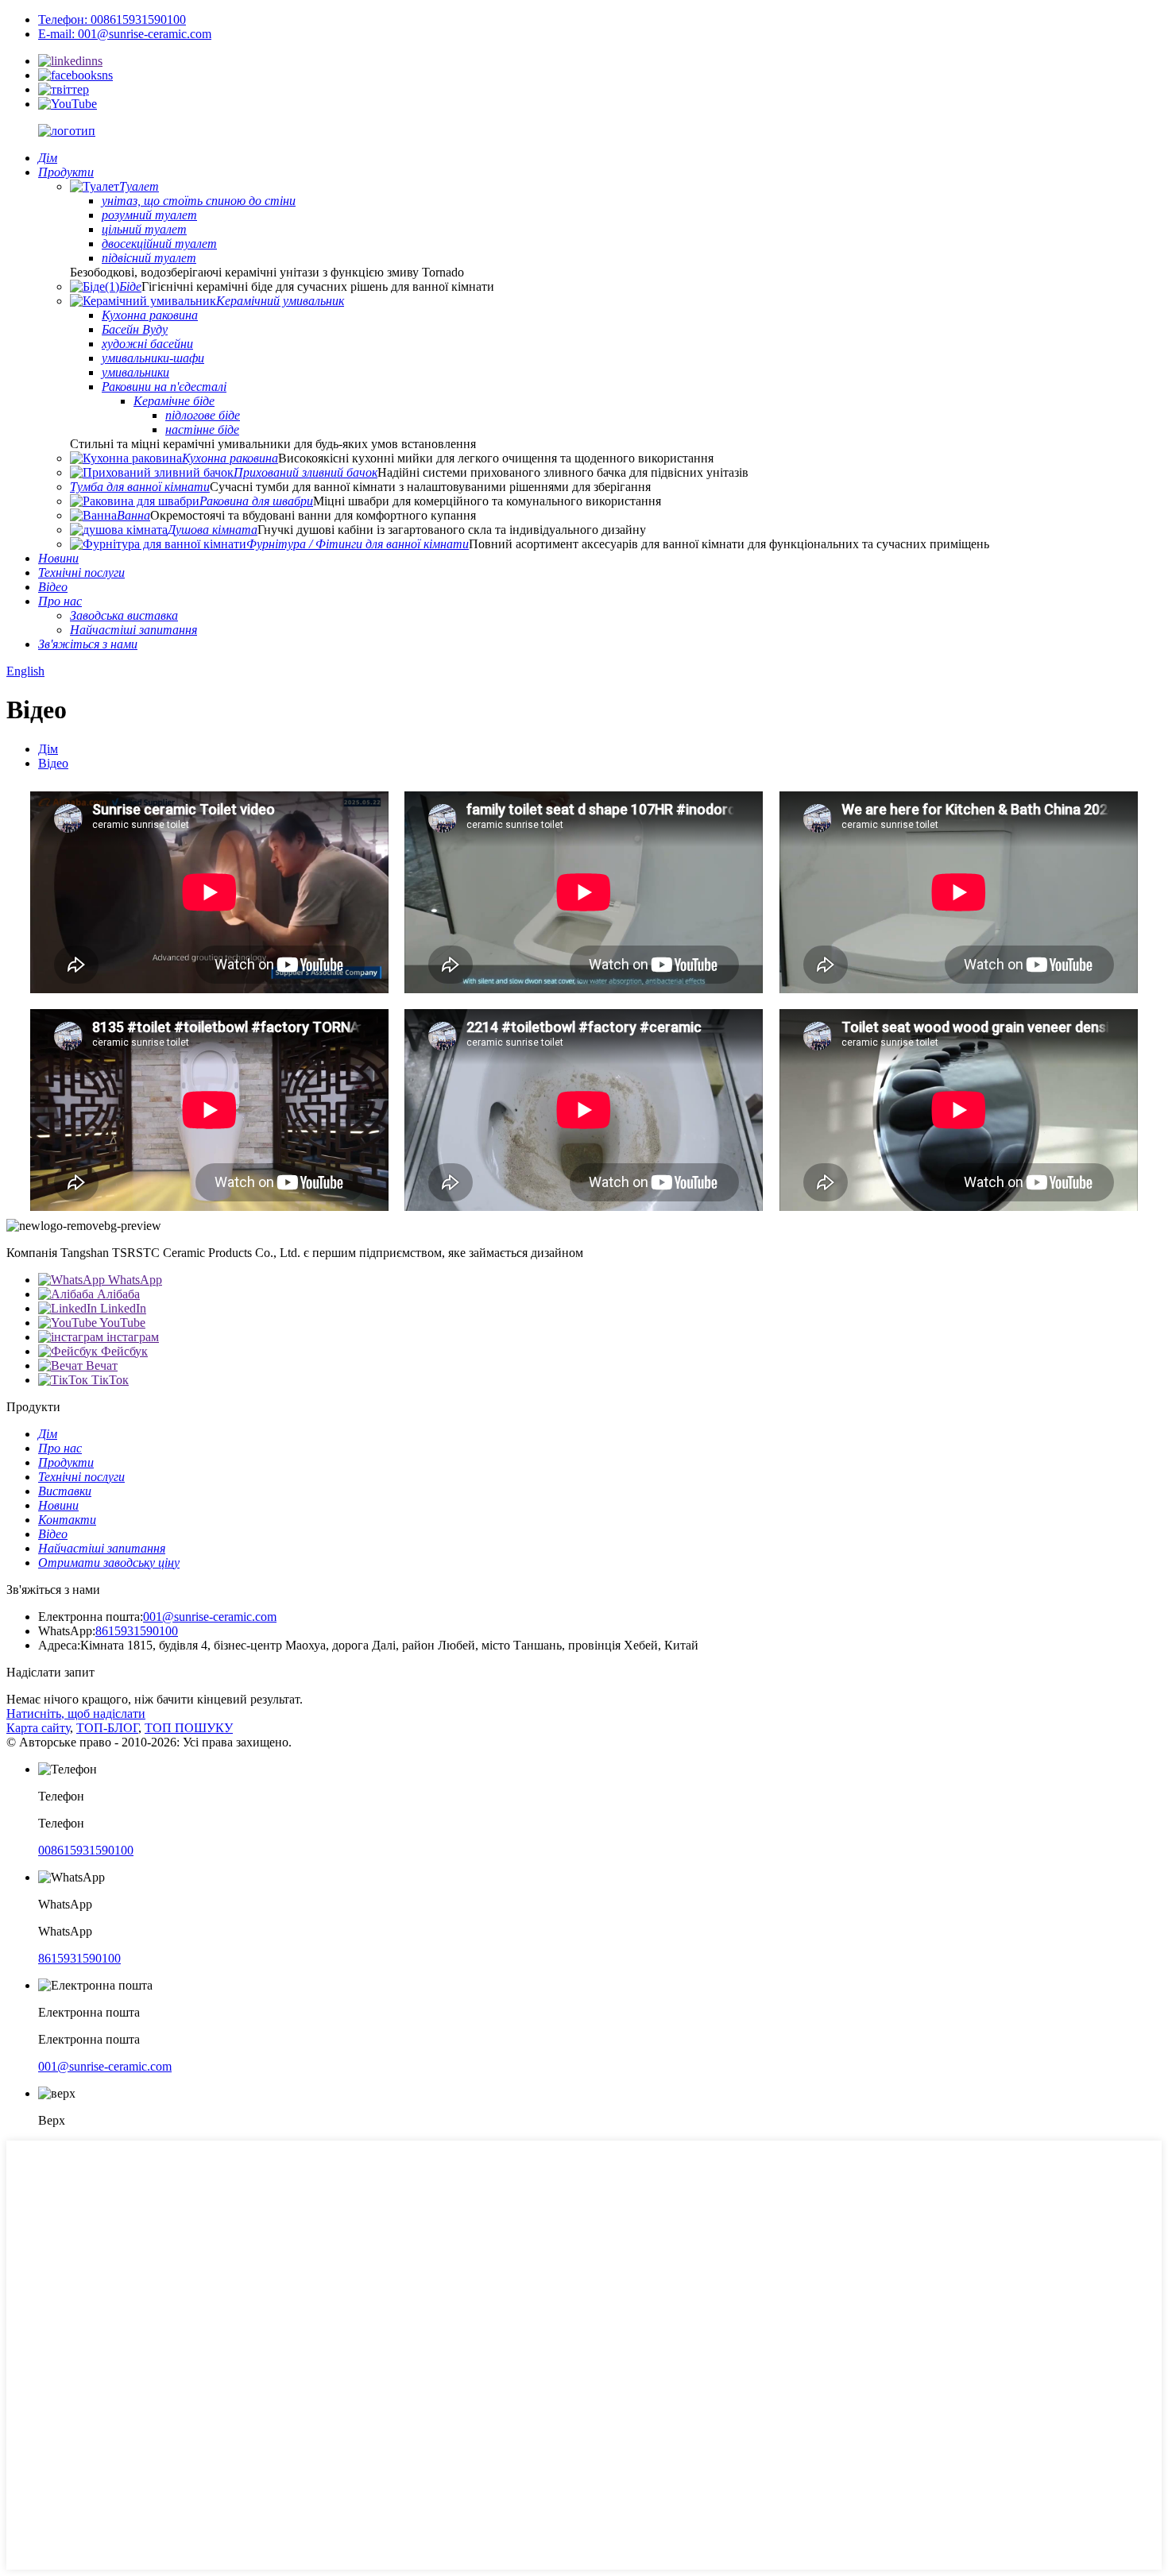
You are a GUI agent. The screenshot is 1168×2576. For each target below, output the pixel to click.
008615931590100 (86, 1850)
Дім (48, 749)
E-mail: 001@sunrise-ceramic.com (125, 34)
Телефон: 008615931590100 (112, 19)
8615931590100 (137, 1631)
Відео (53, 763)
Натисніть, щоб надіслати (76, 1713)
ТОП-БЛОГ (107, 1728)
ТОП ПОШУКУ (189, 1728)
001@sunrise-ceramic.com (210, 1617)
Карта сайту (38, 1728)
